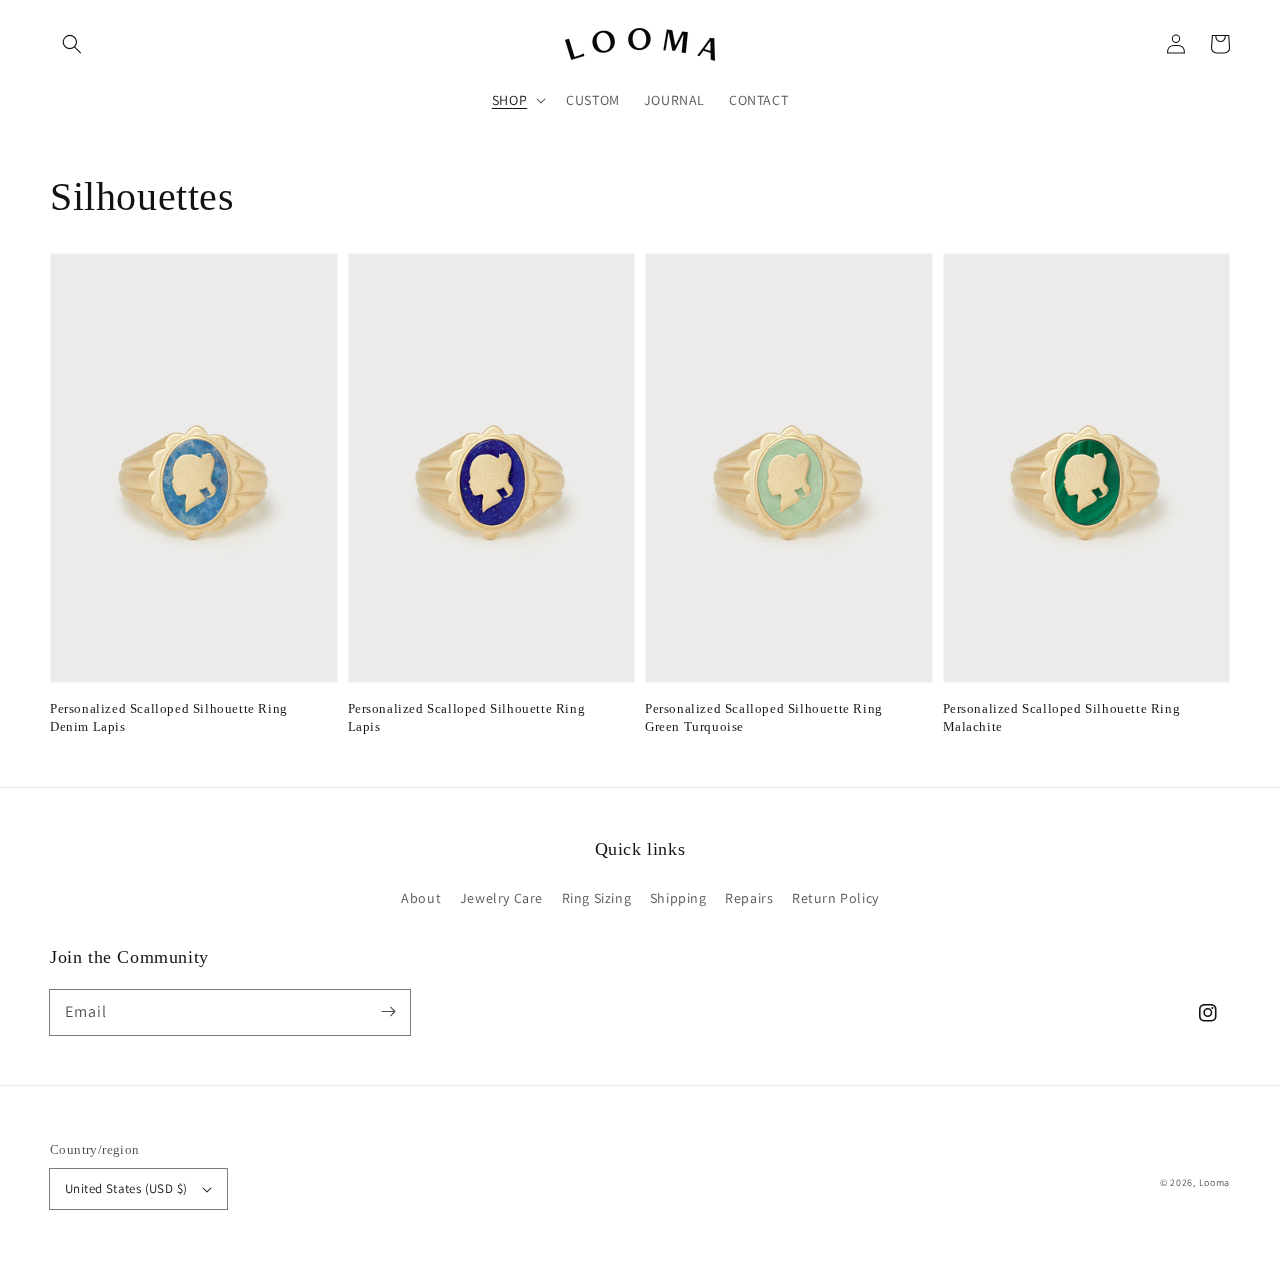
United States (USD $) (126, 1188)
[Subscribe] (388, 1012)
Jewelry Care (501, 898)
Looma (1215, 1182)
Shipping (678, 898)
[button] (72, 44)
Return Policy (835, 898)
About (421, 898)
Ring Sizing (597, 898)
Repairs (749, 898)
